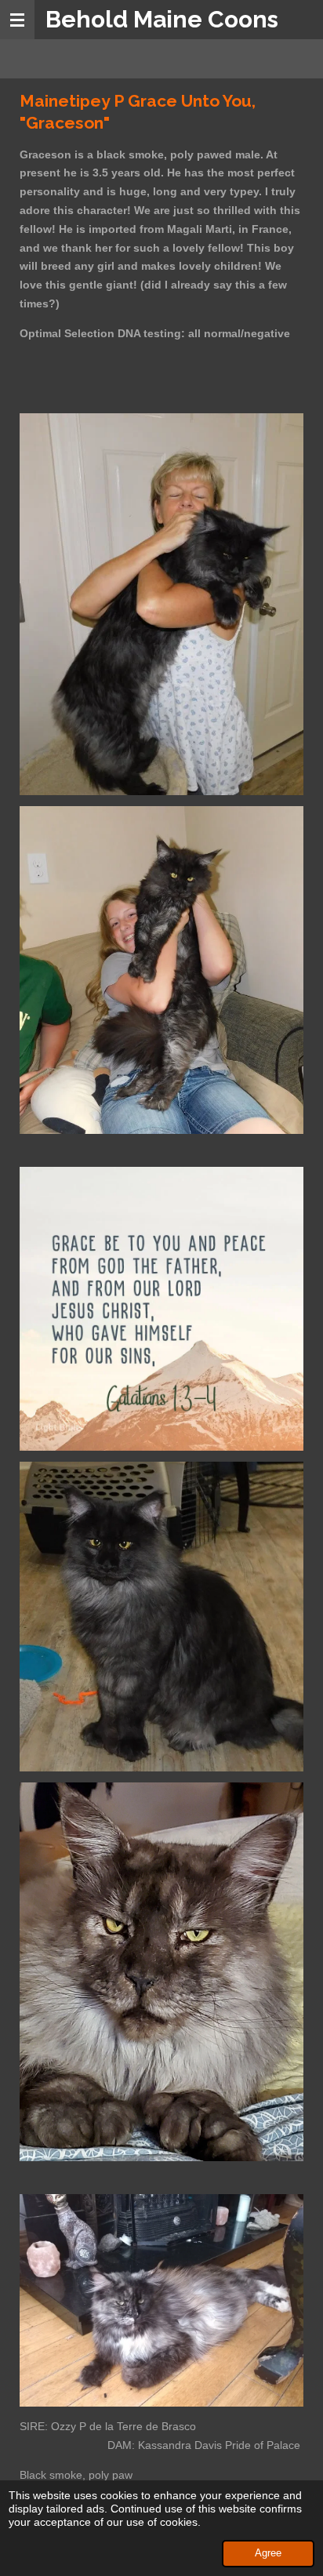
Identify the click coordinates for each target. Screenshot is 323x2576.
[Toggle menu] (17, 20)
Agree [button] (268, 2553)
